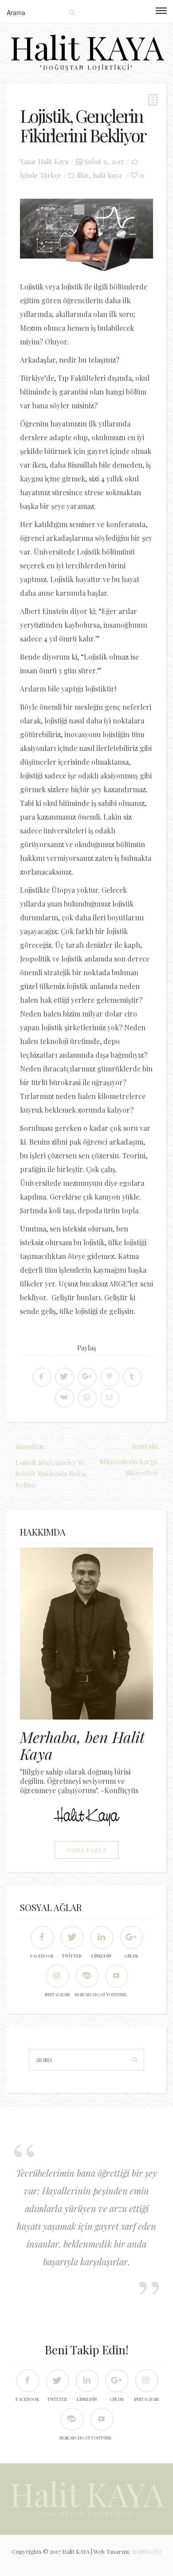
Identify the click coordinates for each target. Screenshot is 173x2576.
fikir (83, 175)
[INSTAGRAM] (57, 1976)
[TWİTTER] (72, 1937)
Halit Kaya (53, 161)
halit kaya (107, 175)
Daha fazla (87, 1850)
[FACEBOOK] (42, 1937)
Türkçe (51, 175)
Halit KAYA (87, 47)
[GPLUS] (131, 1937)
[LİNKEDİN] (101, 1937)
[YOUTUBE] (116, 1976)
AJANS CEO (146, 2551)
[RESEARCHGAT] (87, 1976)
